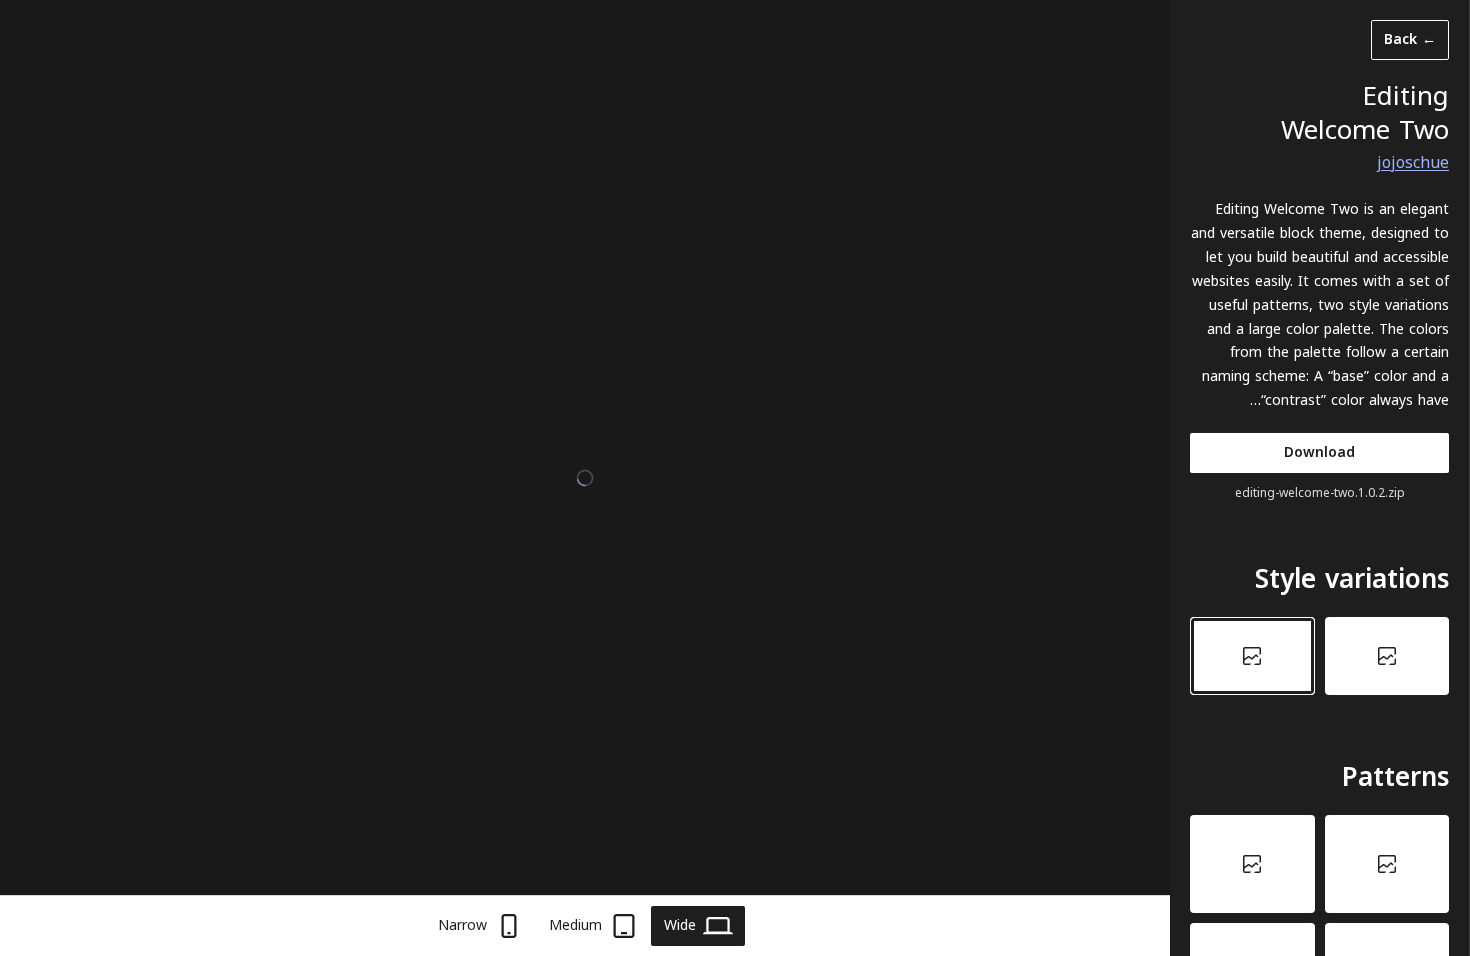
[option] (1387, 656)
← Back (1410, 39)
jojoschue (1413, 162)
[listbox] (1319, 656)
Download (1319, 452)
